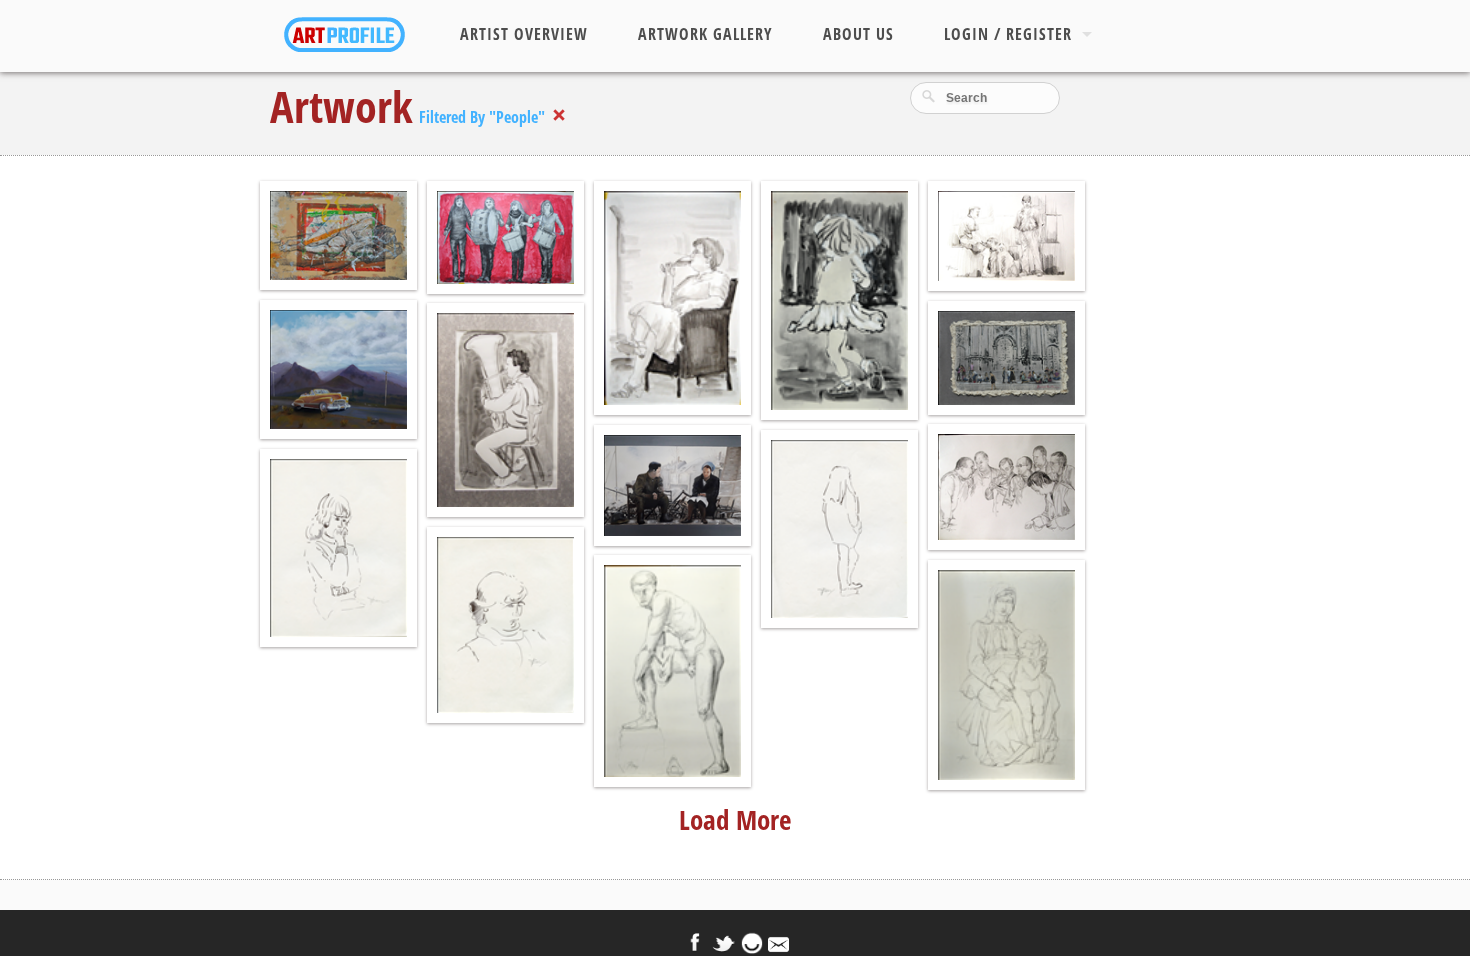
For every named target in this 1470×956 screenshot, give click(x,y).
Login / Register (1008, 34)
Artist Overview (524, 34)
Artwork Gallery (705, 34)
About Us (858, 34)
